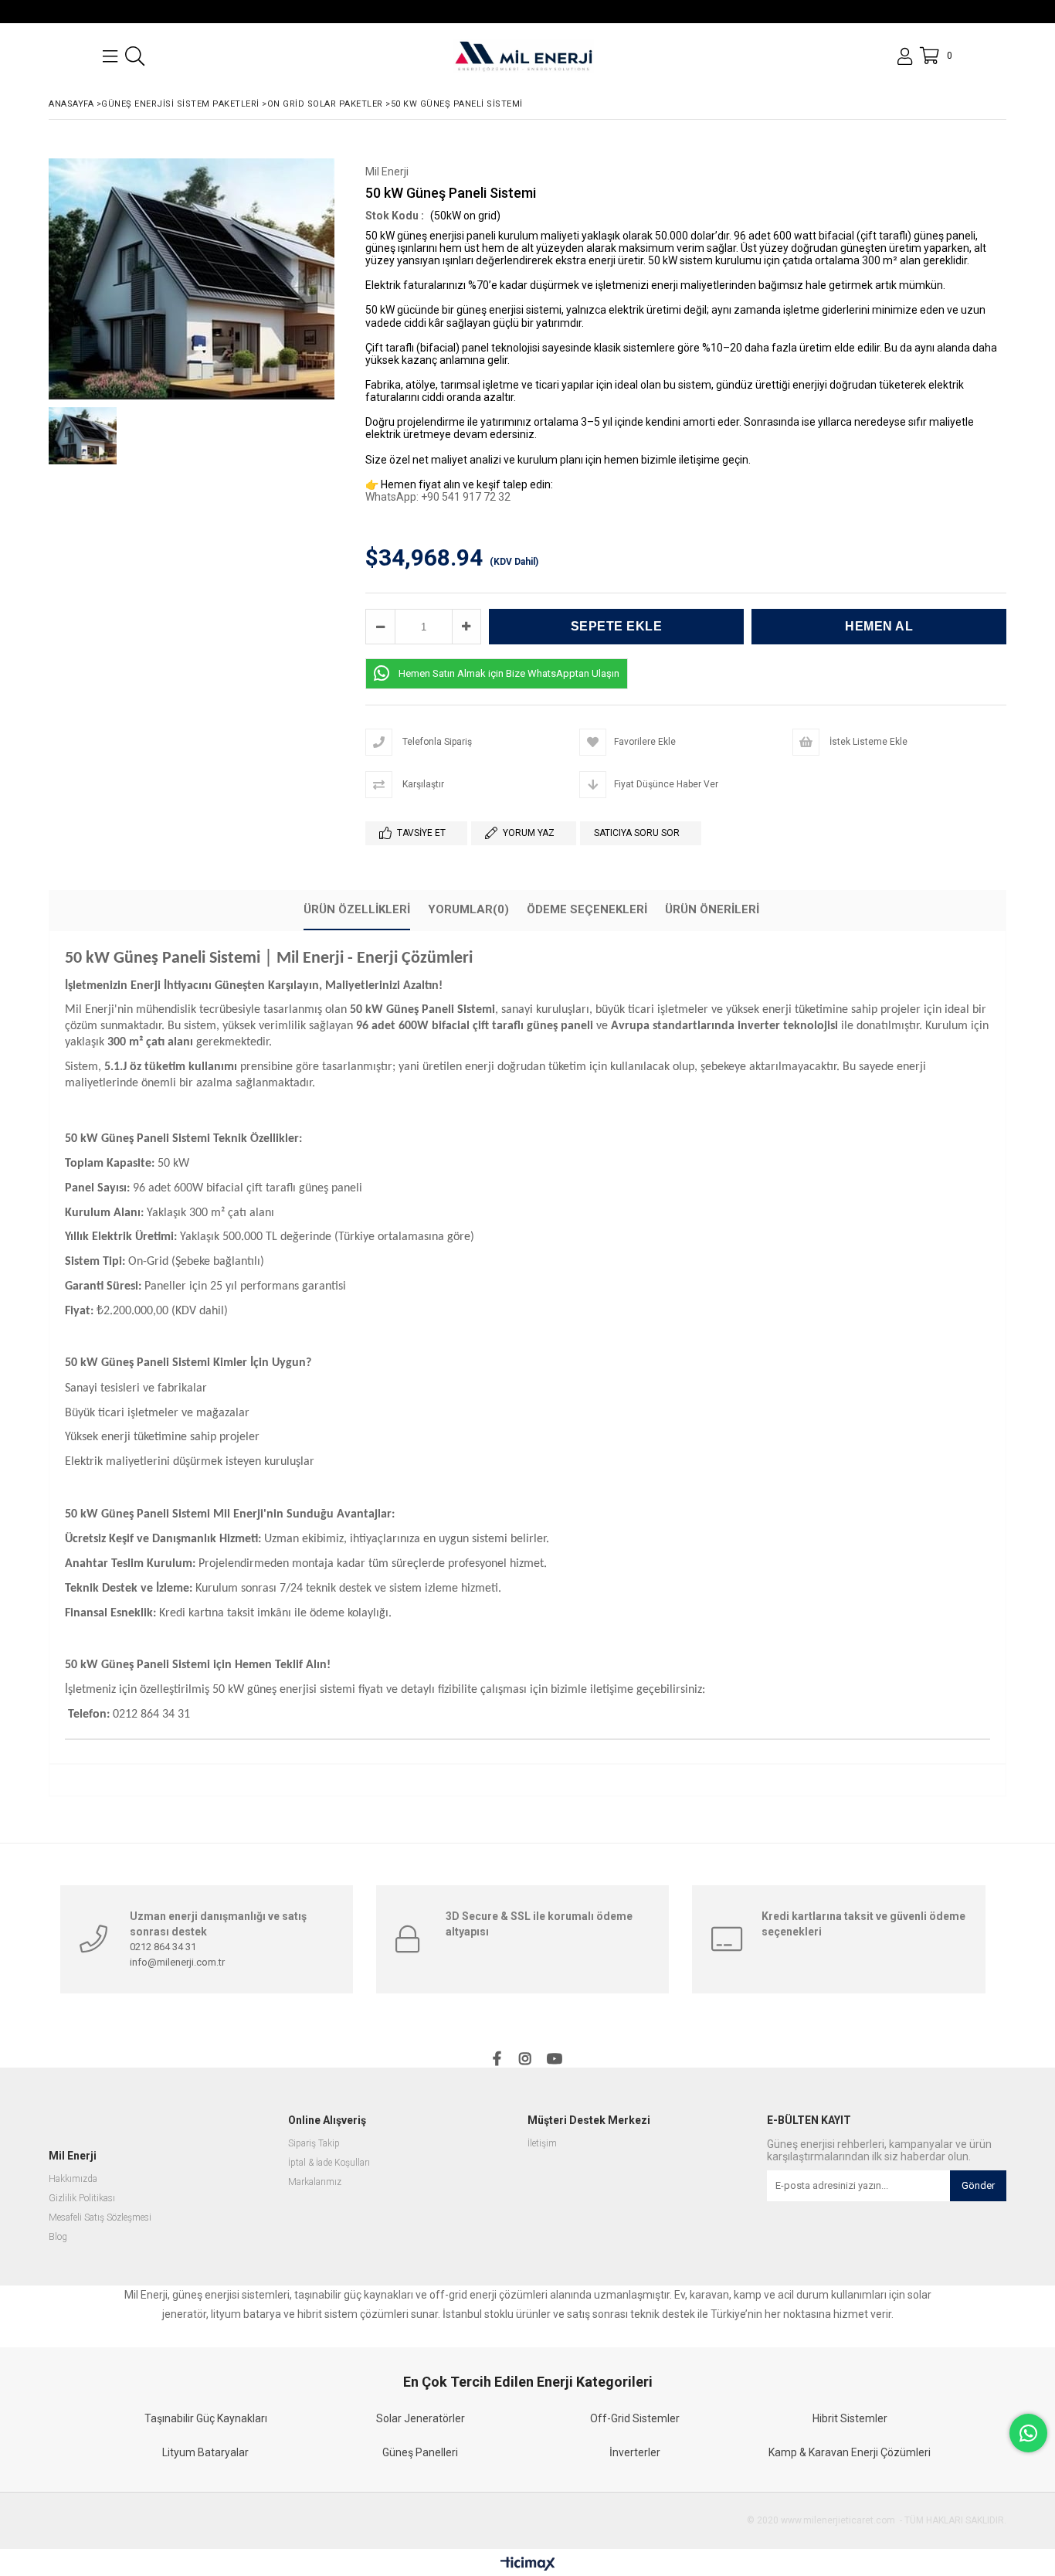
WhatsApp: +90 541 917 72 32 (438, 497)
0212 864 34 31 (163, 1947)
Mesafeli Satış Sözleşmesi (100, 2218)
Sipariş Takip (314, 2144)
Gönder (978, 2185)
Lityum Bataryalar (205, 2452)
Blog (58, 2237)
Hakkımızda (73, 2179)
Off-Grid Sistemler (635, 2418)
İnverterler (635, 2452)
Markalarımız (315, 2182)
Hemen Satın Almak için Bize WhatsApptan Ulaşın (509, 673)
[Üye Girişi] (905, 56)
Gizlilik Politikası (82, 2199)
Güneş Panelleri (420, 2452)
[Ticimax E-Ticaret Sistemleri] (528, 2564)
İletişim (542, 2144)
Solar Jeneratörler (421, 2418)
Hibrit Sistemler (850, 2418)
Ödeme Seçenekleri (587, 909)
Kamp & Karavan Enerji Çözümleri (850, 2452)
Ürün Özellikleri (357, 909)
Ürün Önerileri (712, 909)
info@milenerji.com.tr (177, 1962)
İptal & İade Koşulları (329, 2163)
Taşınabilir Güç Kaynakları (206, 2418)
